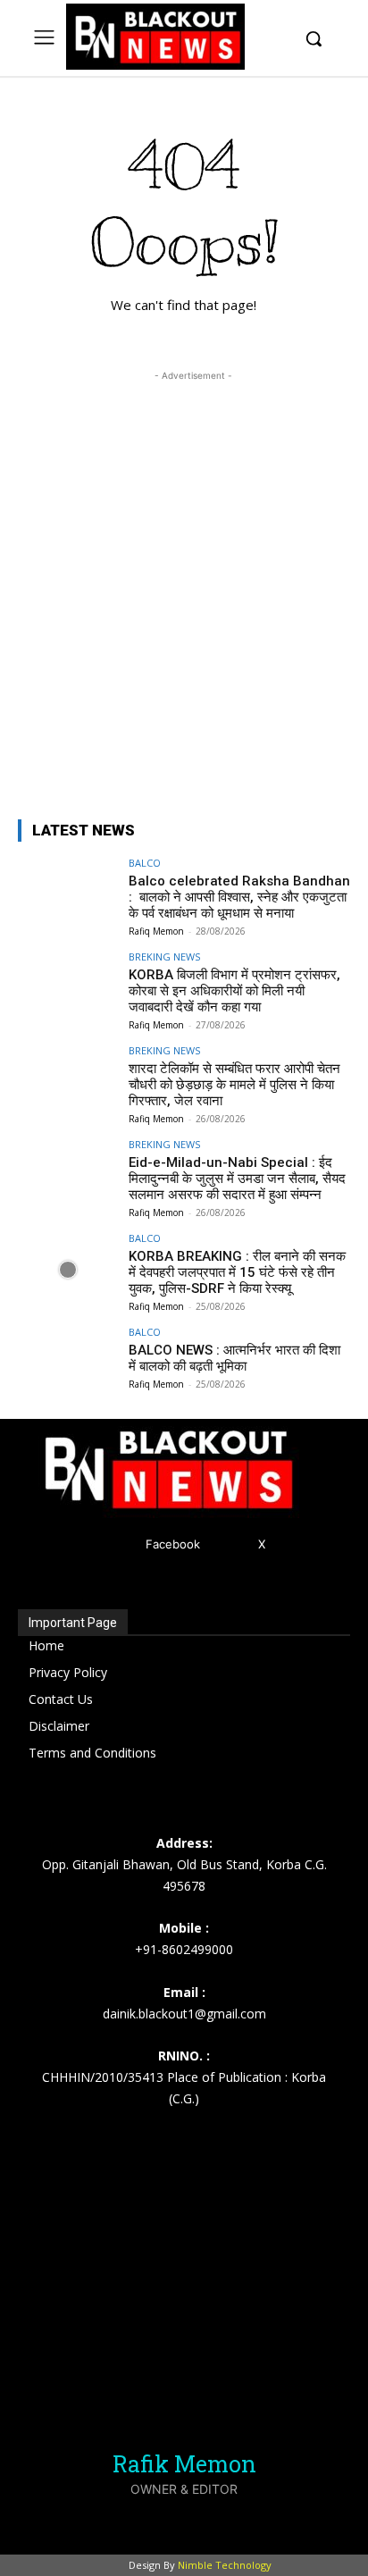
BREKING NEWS (164, 957)
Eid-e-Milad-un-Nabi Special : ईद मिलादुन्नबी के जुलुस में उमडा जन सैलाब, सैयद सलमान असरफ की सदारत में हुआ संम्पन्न (237, 1179)
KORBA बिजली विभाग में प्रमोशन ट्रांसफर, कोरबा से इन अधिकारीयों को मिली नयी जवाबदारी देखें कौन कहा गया (234, 991)
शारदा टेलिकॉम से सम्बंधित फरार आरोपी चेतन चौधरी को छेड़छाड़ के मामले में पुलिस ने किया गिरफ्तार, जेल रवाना (234, 1085)
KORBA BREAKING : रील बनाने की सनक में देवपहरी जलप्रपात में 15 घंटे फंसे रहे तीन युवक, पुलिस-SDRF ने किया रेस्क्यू (237, 1272)
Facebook (173, 1544)
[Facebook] (119, 1544)
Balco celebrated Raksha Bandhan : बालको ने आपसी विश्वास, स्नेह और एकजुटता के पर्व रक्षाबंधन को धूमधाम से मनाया (239, 897)
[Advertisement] (184, 569)
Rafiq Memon (156, 931)
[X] (232, 1544)
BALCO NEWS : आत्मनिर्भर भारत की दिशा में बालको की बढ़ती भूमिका (234, 1358)
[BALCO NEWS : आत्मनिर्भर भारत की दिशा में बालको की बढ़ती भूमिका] (68, 1364)
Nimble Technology (225, 2565)
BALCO (145, 863)
